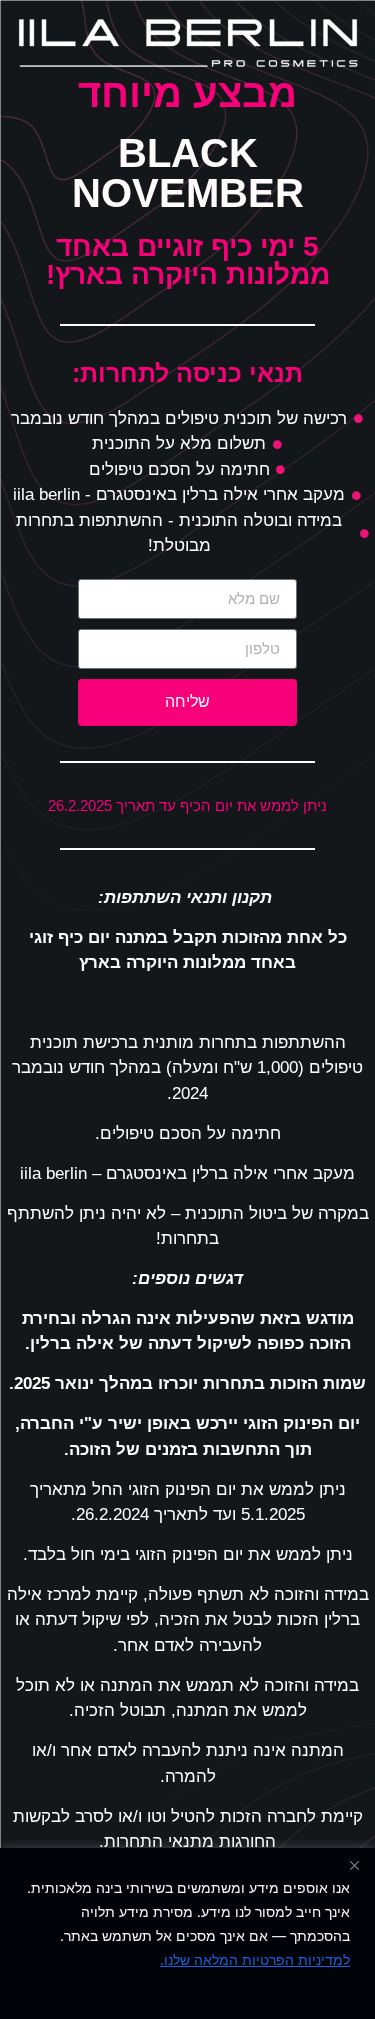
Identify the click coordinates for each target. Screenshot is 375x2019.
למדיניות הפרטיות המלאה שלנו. (255, 1959)
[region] (187, 1933)
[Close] (354, 1865)
